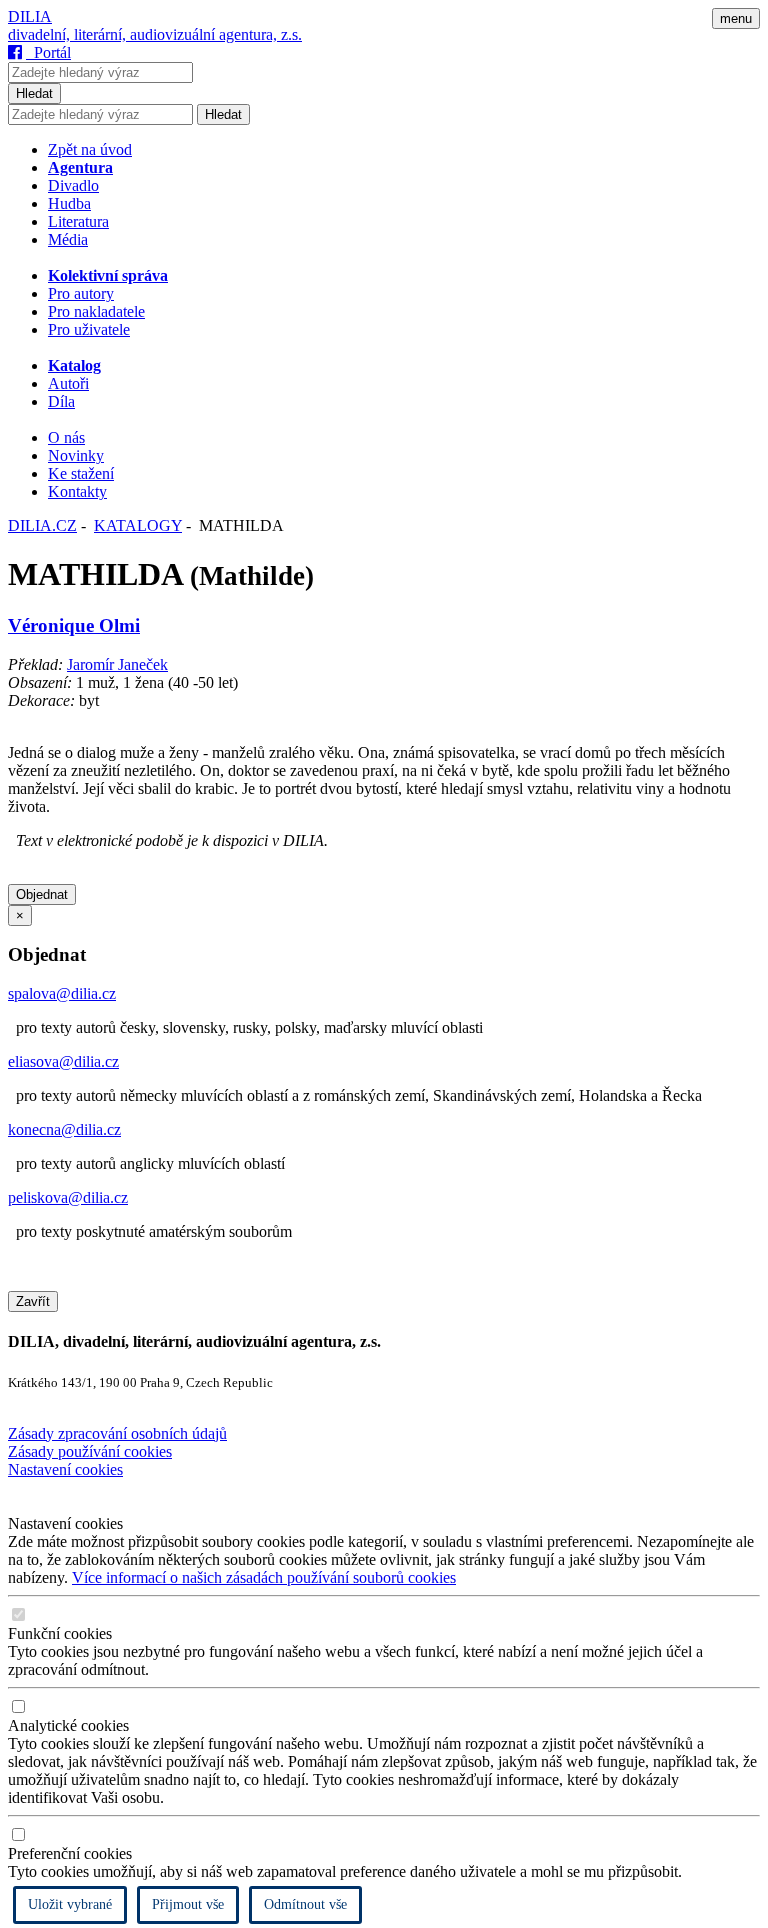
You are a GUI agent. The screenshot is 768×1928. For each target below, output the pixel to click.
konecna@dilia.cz (64, 1129)
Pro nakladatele (96, 311)
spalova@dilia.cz (62, 993)
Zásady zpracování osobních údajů (117, 1433)
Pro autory (81, 293)
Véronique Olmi (74, 625)
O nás (66, 437)
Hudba (69, 203)
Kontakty (77, 491)
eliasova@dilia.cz (63, 1061)
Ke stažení (81, 473)
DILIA (30, 16)
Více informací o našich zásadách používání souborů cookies (264, 1577)
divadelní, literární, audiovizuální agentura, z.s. (155, 34)
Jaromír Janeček (117, 664)
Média (68, 239)
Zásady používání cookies (90, 1451)
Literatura (78, 221)
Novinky (76, 455)
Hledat (34, 93)
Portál (48, 52)
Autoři (68, 383)
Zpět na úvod (90, 149)
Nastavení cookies (65, 1469)
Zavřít (33, 1301)
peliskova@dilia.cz (68, 1197)
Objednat (42, 894)
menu (736, 18)
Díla (61, 401)
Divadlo (73, 185)
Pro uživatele (89, 329)
